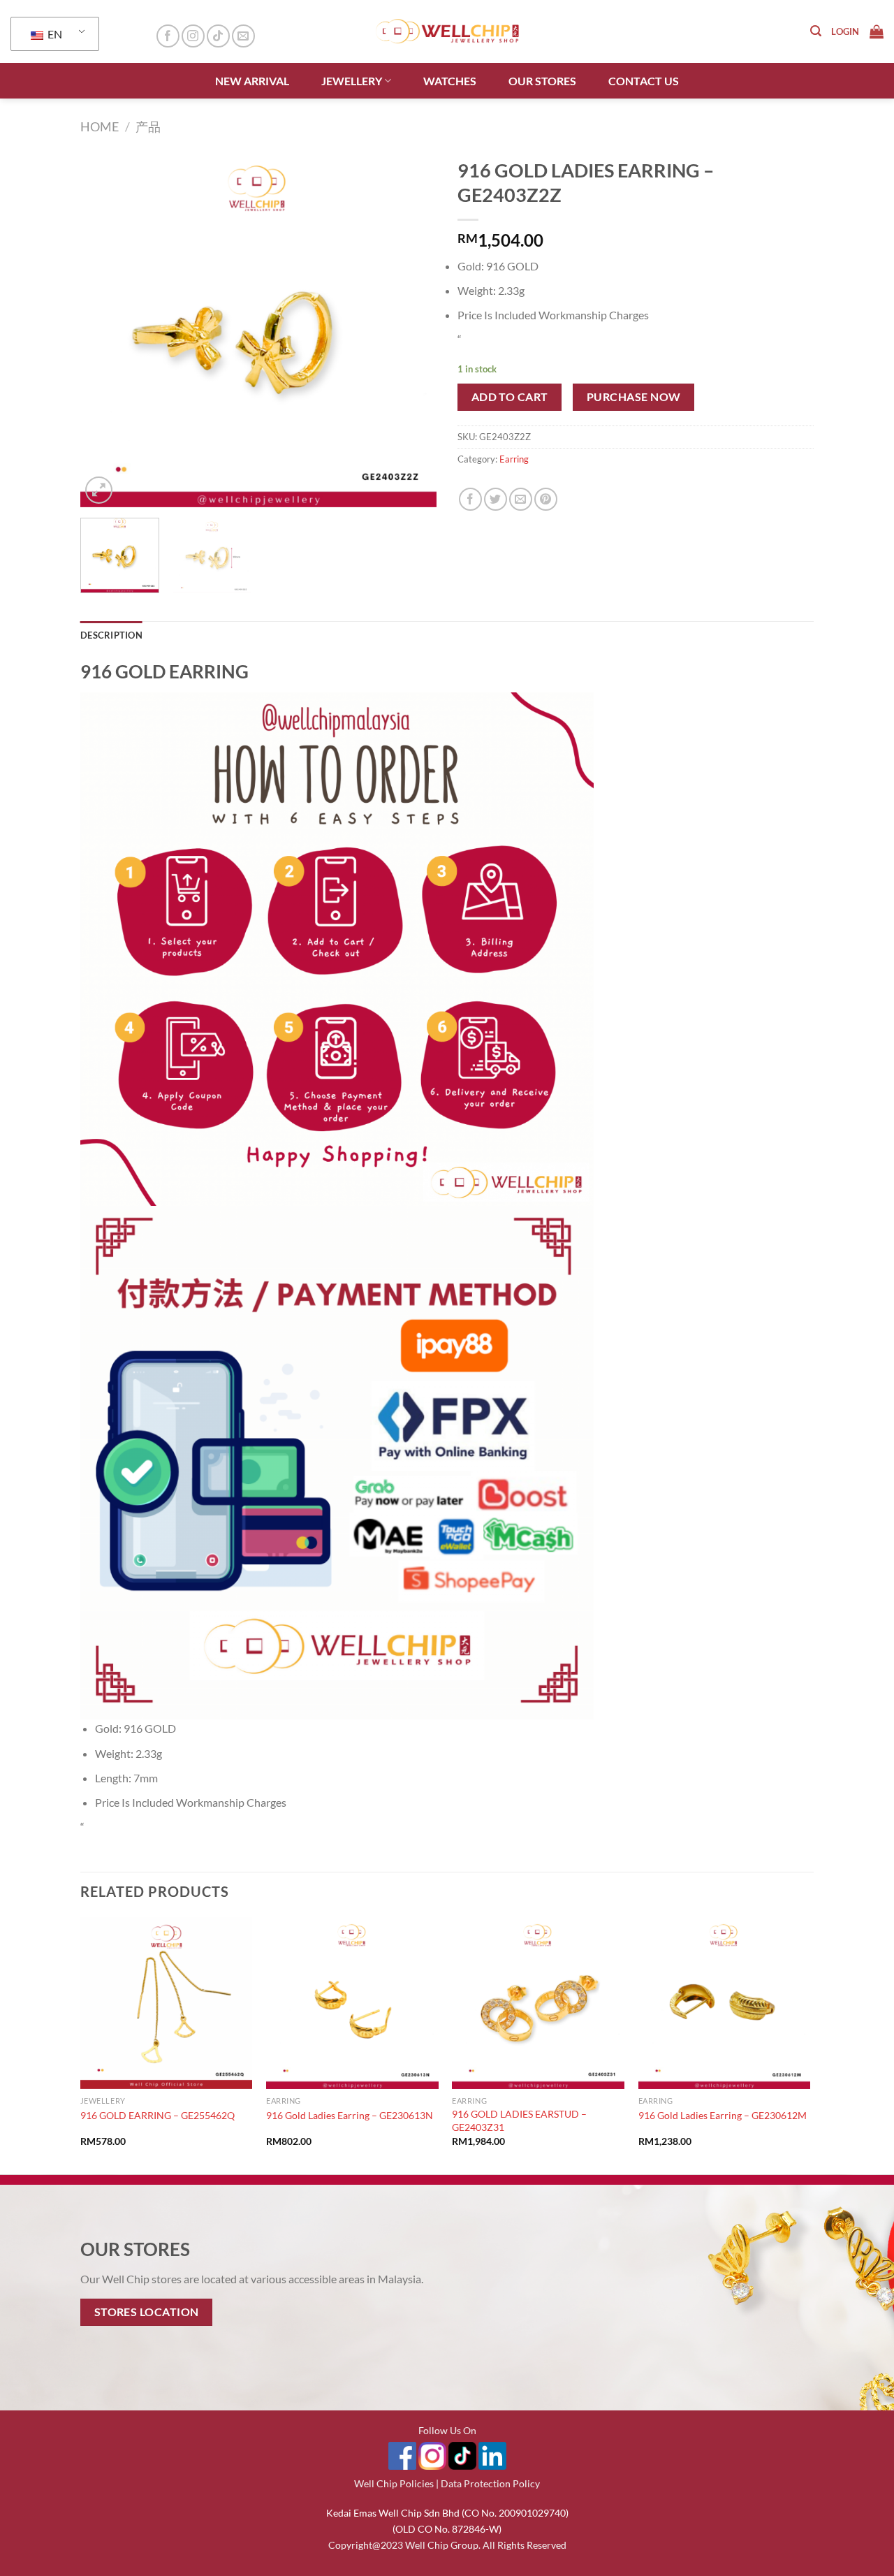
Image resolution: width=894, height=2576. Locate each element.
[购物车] (877, 31)
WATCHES (450, 81)
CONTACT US (644, 81)
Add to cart (510, 397)
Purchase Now (634, 397)
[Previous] (105, 329)
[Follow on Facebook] (168, 36)
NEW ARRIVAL (252, 81)
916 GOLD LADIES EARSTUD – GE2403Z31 (519, 2120)
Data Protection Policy (490, 2483)
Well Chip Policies (394, 2483)
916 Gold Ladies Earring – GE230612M (723, 2115)
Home (100, 126)
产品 (148, 126)
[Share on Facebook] (470, 499)
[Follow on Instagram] (193, 36)
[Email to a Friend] (521, 499)
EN (54, 34)
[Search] (816, 31)
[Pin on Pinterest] (546, 499)
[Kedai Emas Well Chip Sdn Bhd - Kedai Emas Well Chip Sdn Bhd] (447, 31)
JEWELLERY (352, 81)
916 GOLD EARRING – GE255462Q (157, 2115)
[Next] (412, 329)
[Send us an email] (243, 36)
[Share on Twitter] (496, 499)
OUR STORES (542, 81)
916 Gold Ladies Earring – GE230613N (350, 2115)
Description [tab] (111, 635)
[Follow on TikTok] (218, 36)
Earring (514, 459)
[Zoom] (99, 490)
